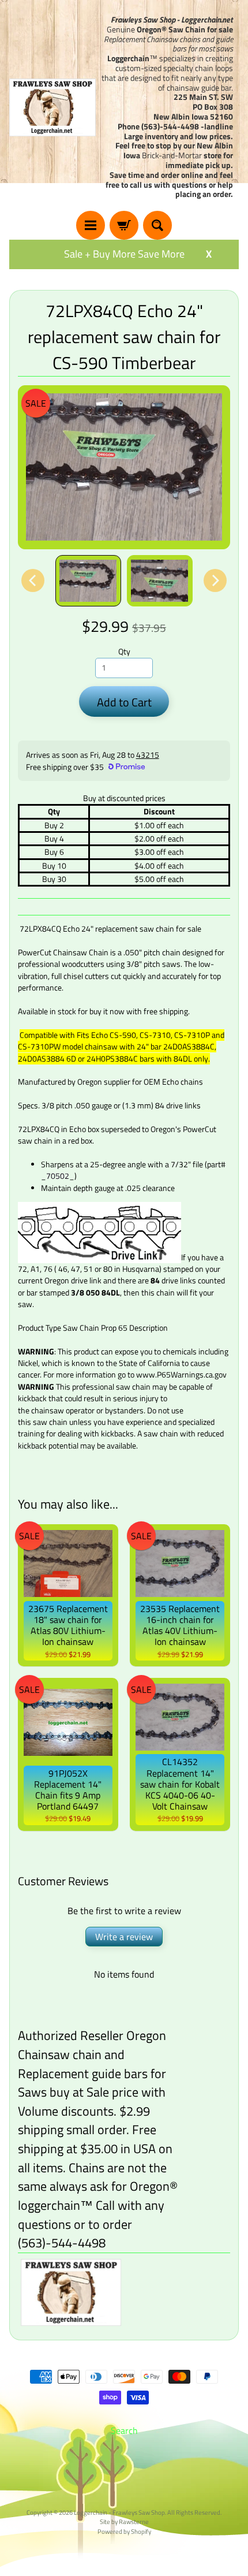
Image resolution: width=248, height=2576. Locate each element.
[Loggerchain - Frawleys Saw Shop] (52, 107)
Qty (124, 652)
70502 (58, 1176)
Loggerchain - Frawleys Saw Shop (119, 2512)
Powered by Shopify (124, 2531)
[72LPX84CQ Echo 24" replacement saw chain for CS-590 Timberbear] (88, 581)
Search (124, 2430)
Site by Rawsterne (124, 2521)
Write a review (124, 1937)
